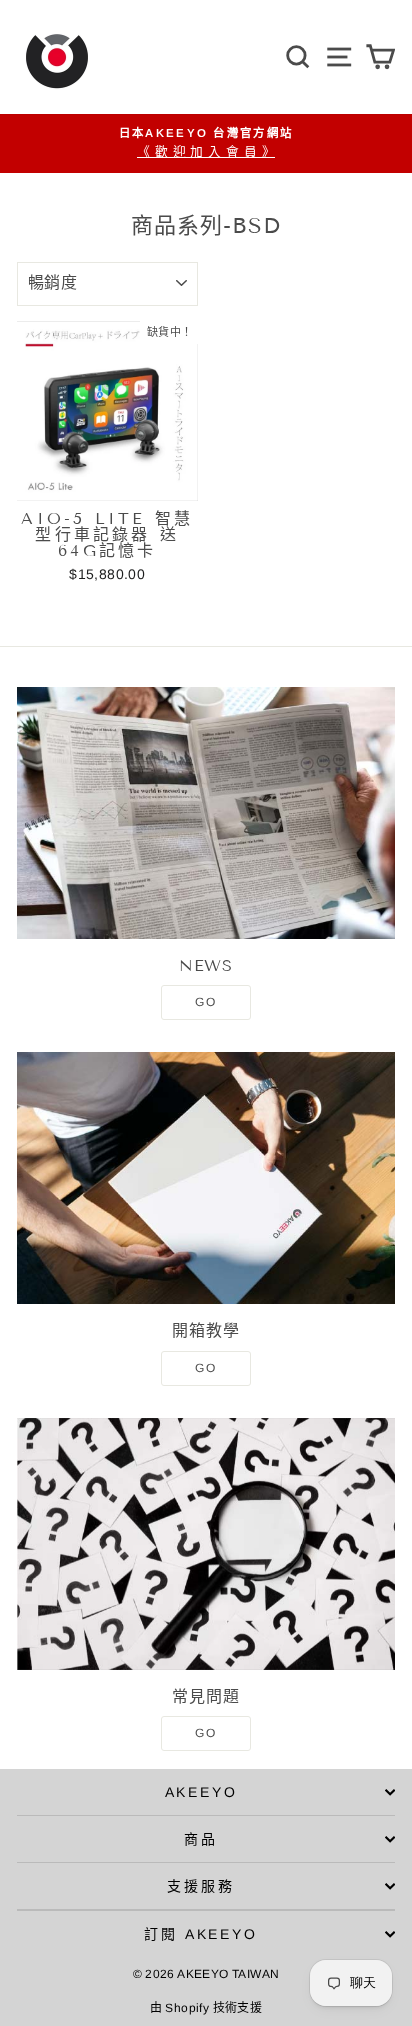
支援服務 (200, 1886)
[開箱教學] (206, 1178)
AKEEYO (201, 1792)
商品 (201, 1839)
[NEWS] (206, 813)
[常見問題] (206, 1544)
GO (206, 1002)
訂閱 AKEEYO (200, 1934)
